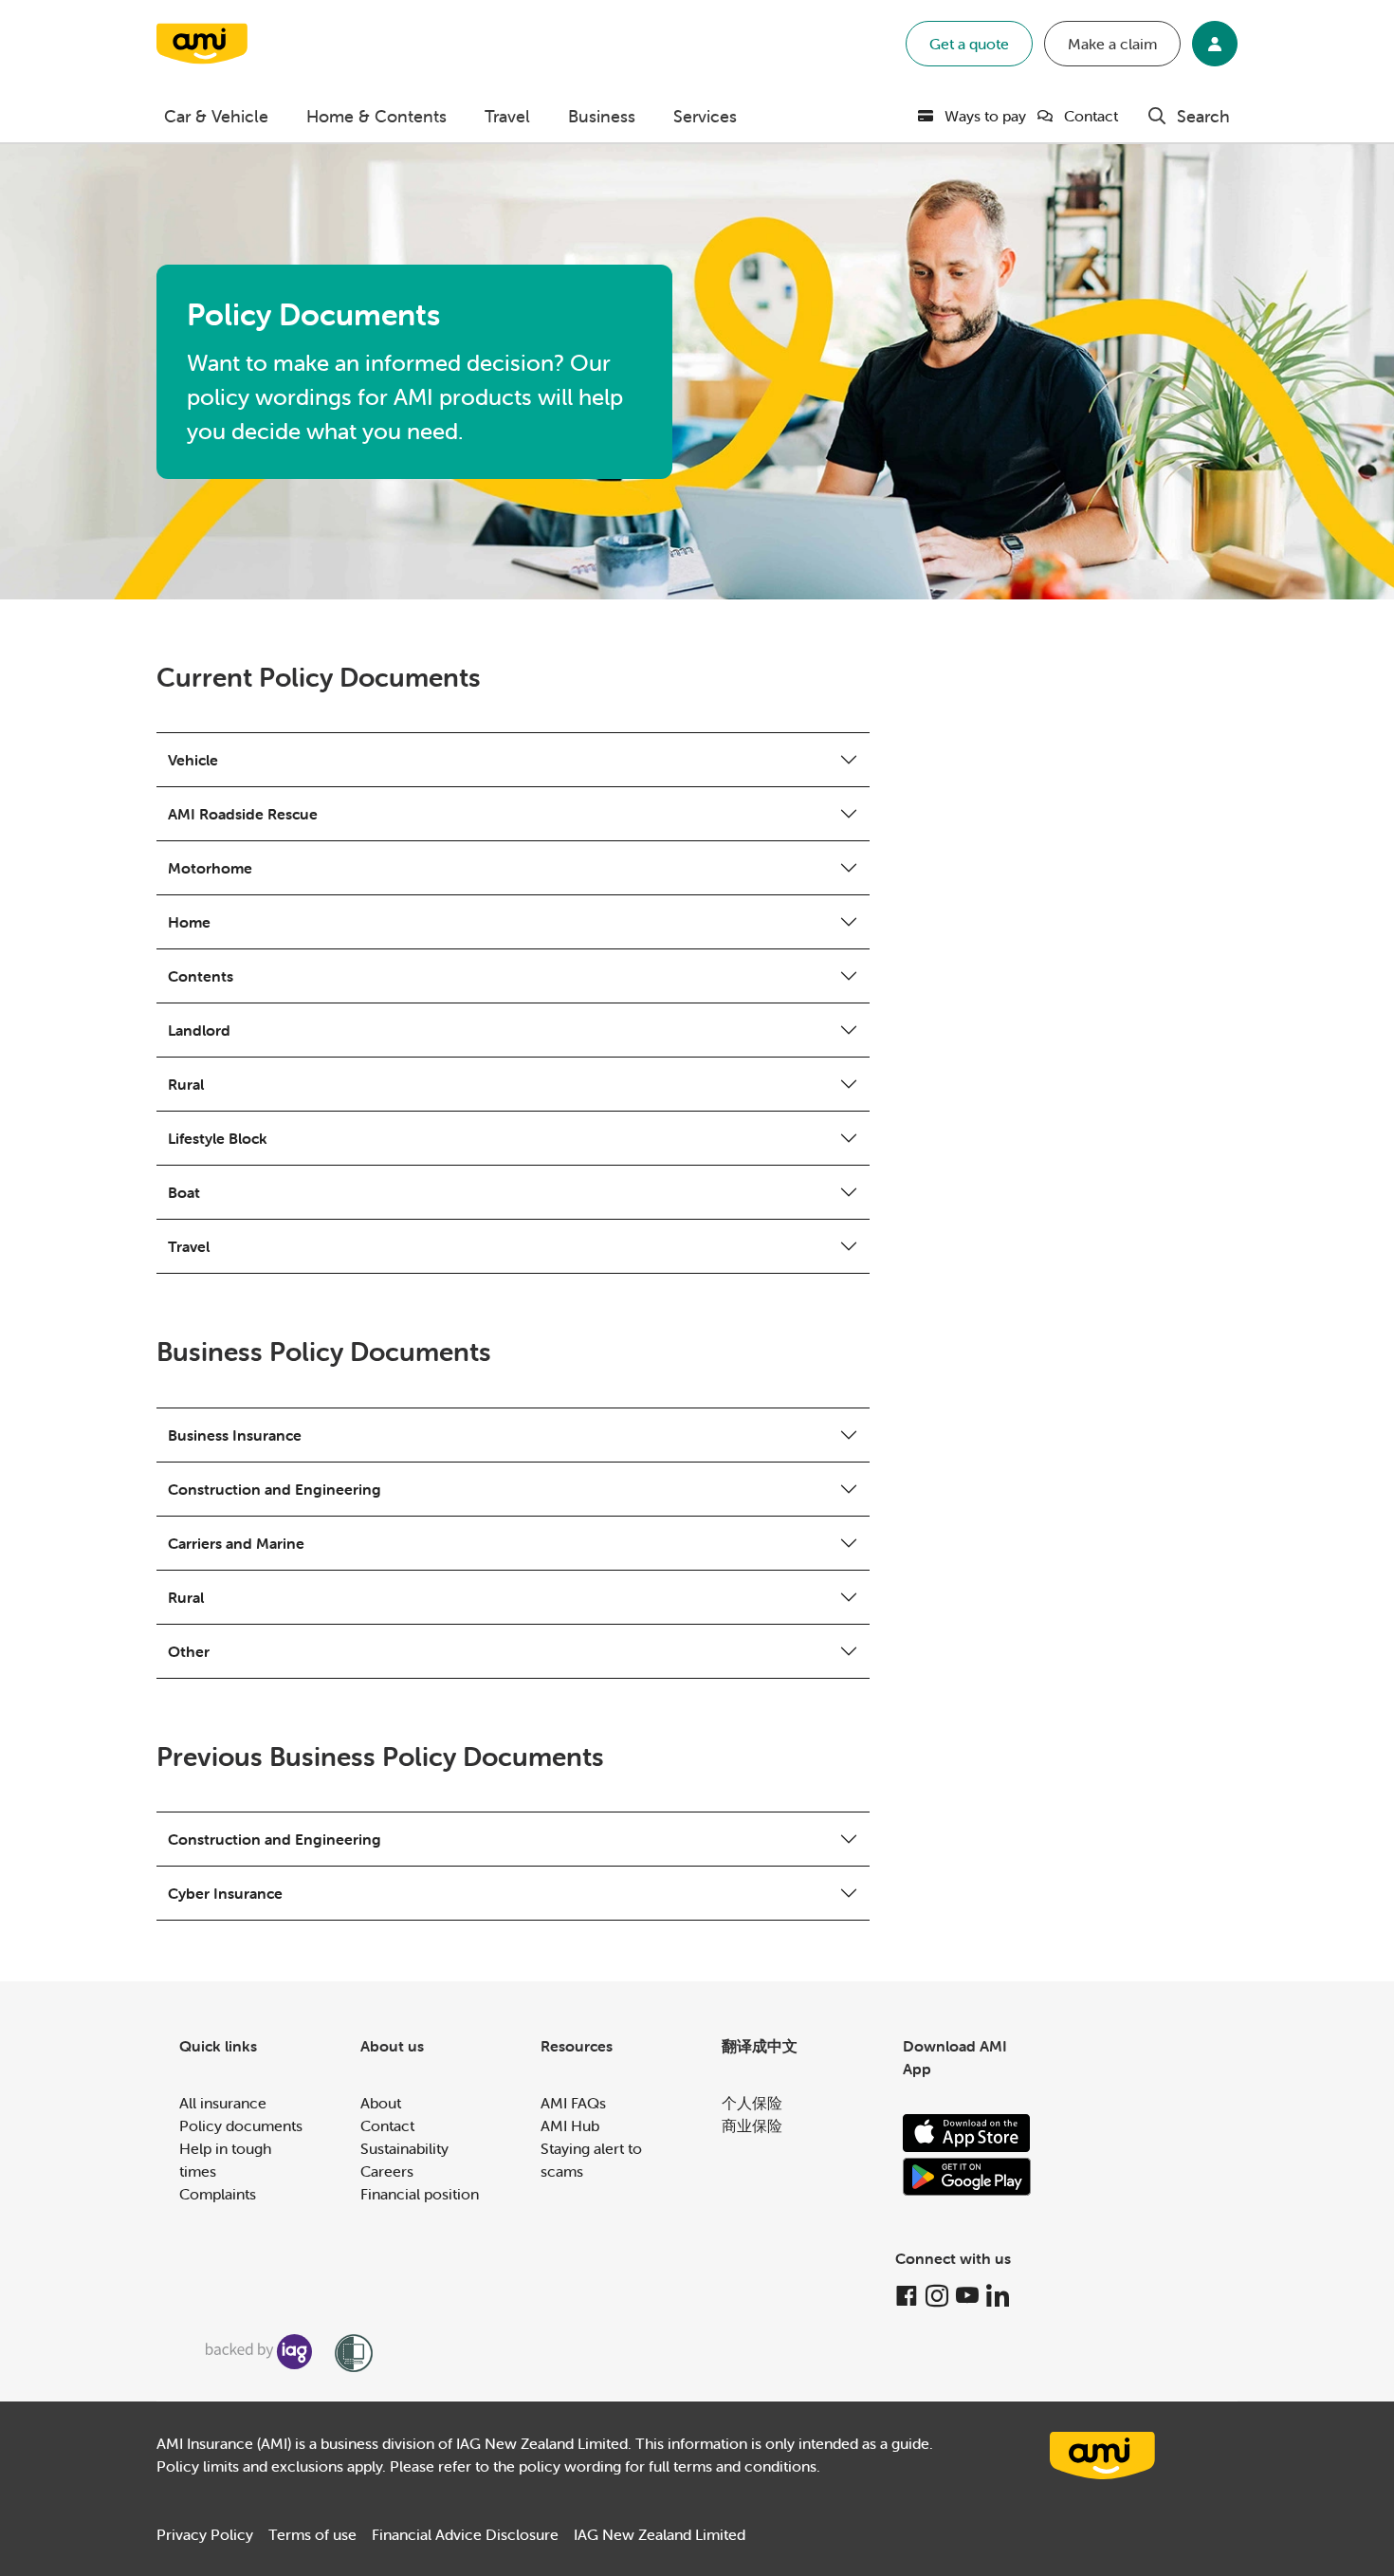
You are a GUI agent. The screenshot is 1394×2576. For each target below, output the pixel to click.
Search (1203, 116)
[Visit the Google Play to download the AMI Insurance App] (967, 2177)
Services (705, 116)
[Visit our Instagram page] (937, 2296)
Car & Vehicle (216, 116)
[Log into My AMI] (1215, 44)
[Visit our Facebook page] (907, 2296)
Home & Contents (376, 116)
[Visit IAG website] (259, 2352)
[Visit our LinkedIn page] (998, 2296)
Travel (507, 116)
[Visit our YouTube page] (967, 2296)
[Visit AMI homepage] (1103, 2456)
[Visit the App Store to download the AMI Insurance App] (966, 2133)
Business (602, 116)
